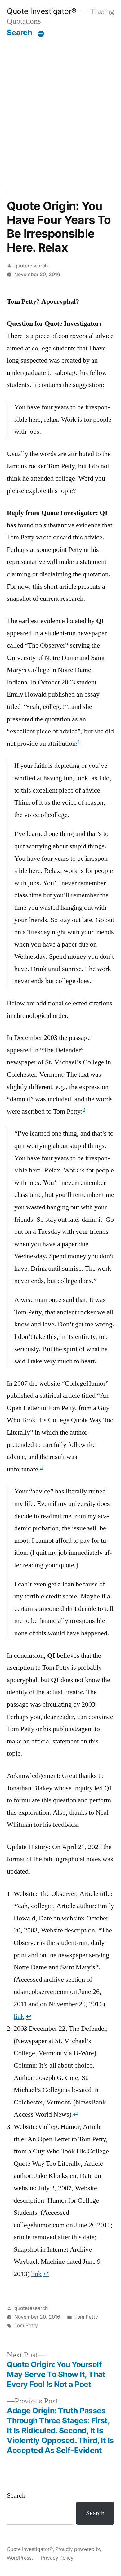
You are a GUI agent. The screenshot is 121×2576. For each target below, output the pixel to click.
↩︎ (29, 2016)
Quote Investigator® (42, 11)
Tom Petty (86, 2317)
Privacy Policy (57, 2558)
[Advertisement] (60, 101)
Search (19, 33)
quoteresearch (31, 266)
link (19, 2016)
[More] (41, 34)
